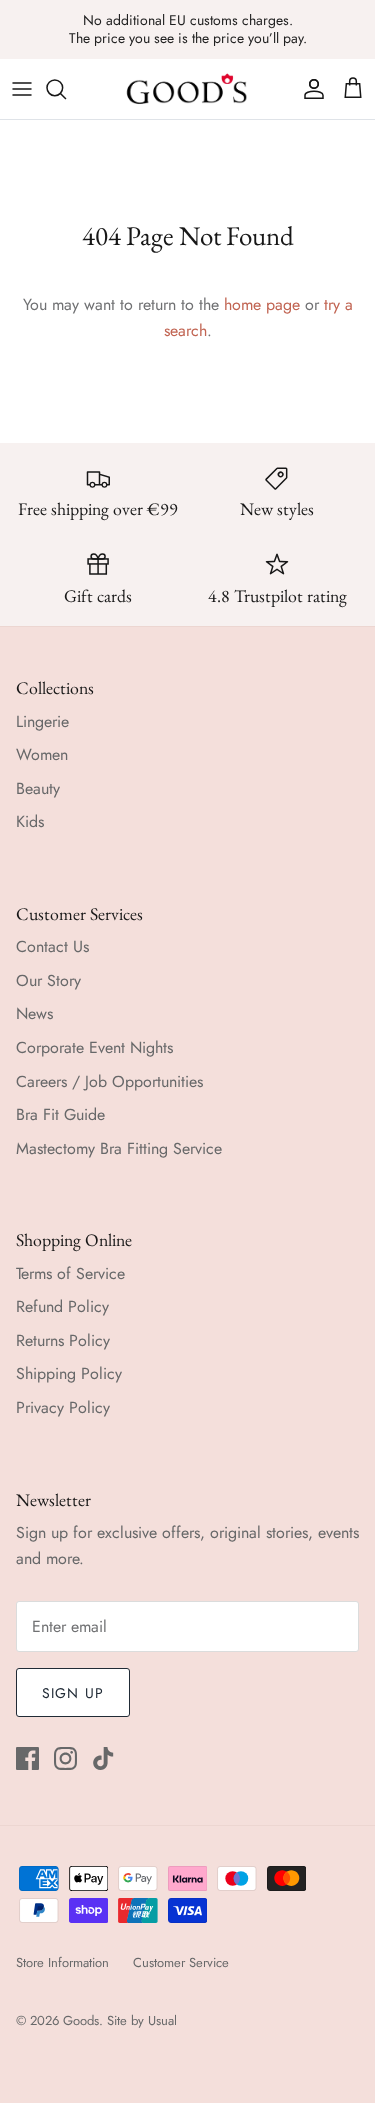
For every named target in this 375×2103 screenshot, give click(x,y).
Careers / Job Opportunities (109, 1081)
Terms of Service (70, 1273)
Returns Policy (63, 1340)
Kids (30, 821)
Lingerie (42, 721)
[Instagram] (65, 1758)
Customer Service (181, 1962)
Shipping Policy (69, 1373)
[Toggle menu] (22, 89)
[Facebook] (27, 1758)
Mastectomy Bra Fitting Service (119, 1148)
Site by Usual (142, 2020)
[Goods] (188, 89)
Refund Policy (62, 1306)
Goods (81, 2020)
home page (262, 304)
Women (42, 754)
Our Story (48, 980)
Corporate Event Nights (94, 1047)
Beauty (38, 788)
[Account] (309, 89)
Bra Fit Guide (60, 1114)
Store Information (62, 1962)
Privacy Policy (63, 1407)
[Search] (66, 89)
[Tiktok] (103, 1758)
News (34, 1013)
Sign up (73, 1693)
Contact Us (52, 946)
